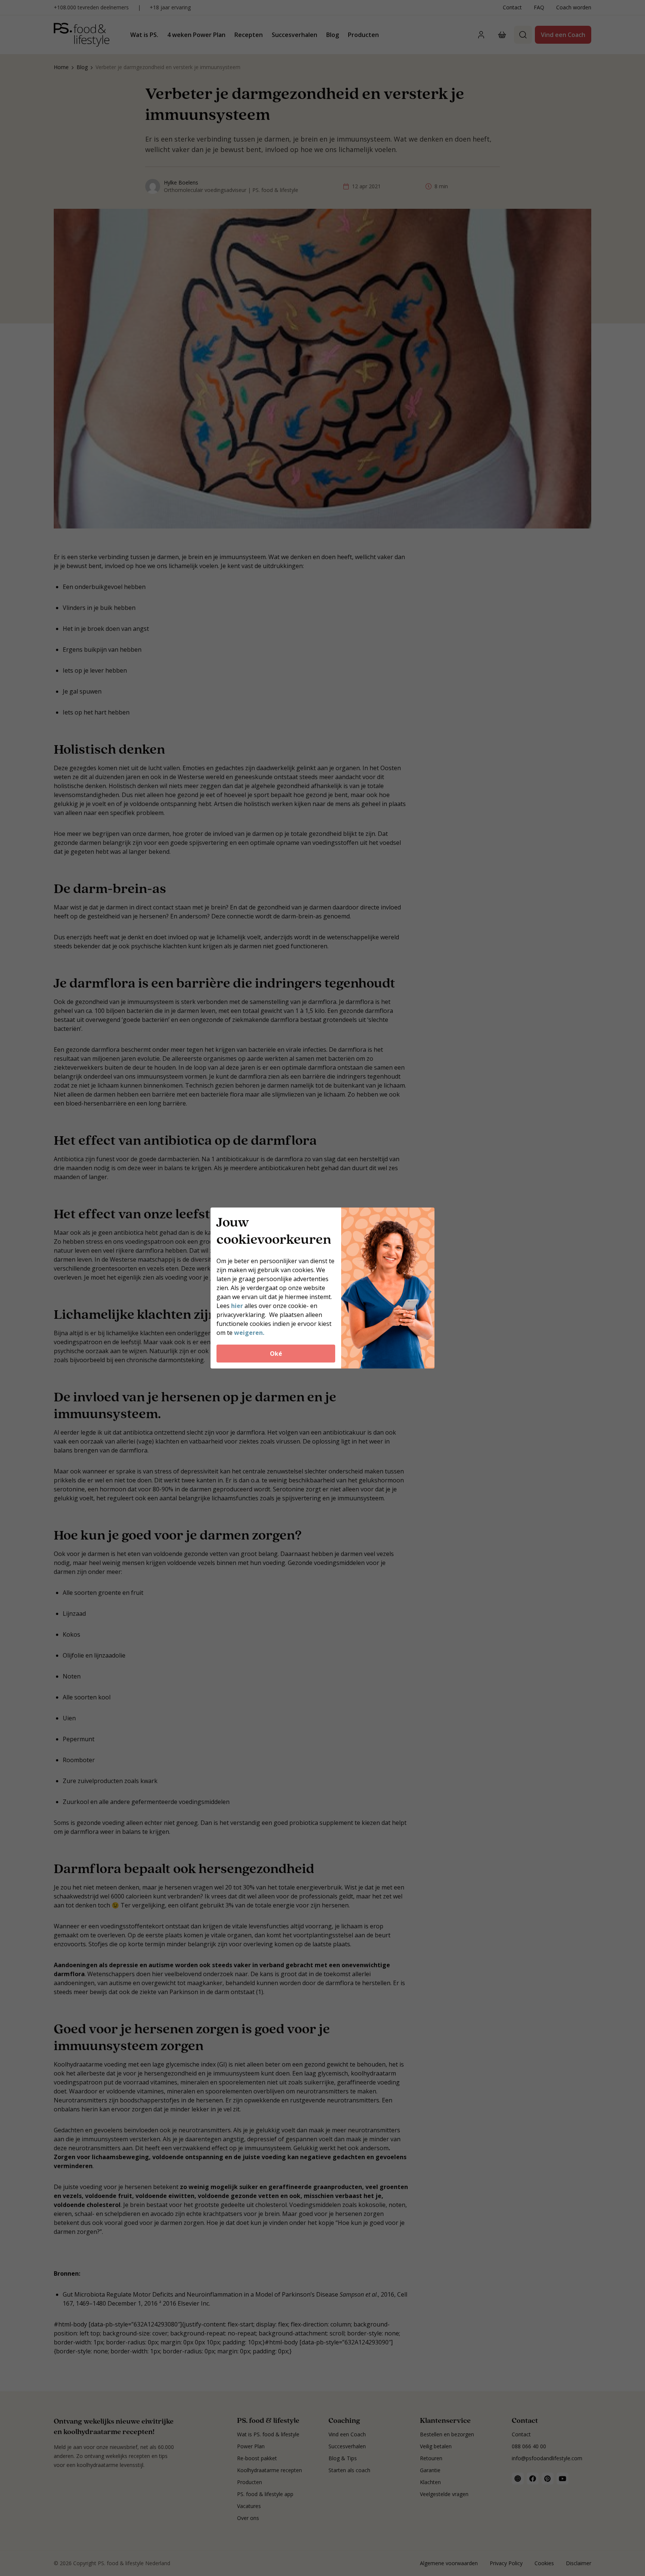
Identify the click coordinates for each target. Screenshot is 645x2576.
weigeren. (249, 1333)
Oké (276, 1354)
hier (238, 1306)
